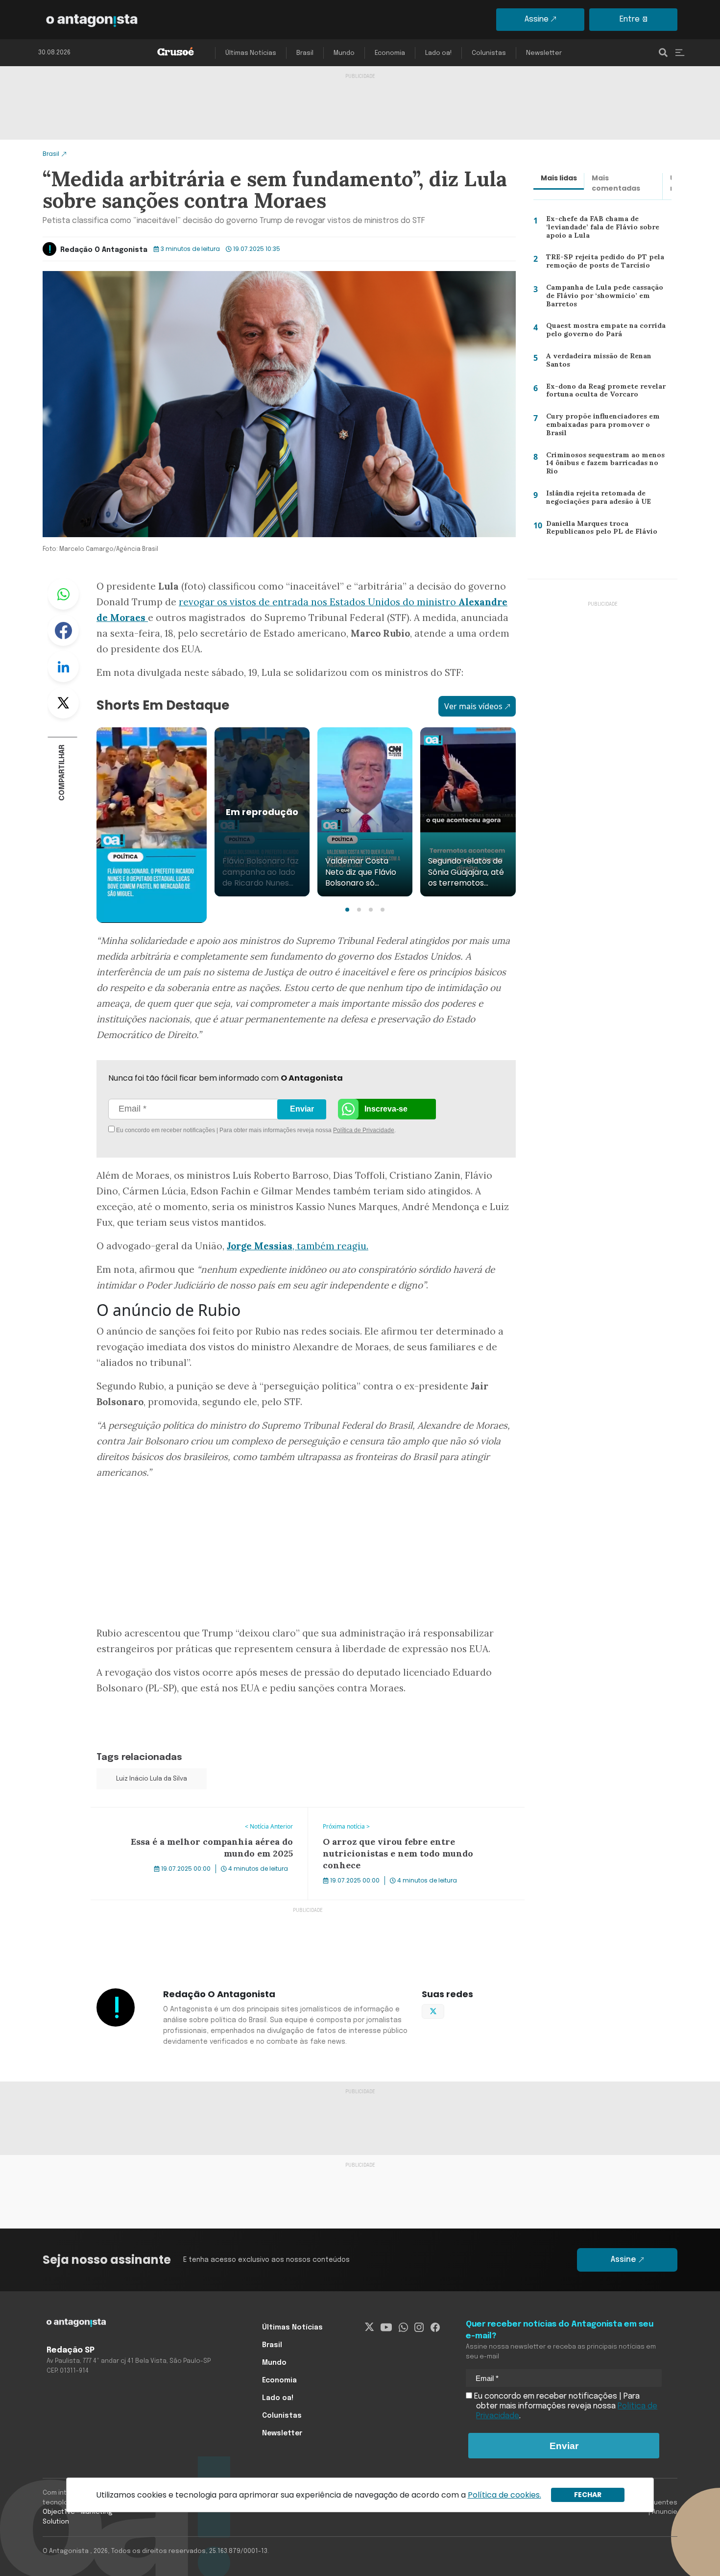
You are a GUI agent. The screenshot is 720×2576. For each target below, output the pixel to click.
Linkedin (63, 667)
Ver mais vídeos (473, 706)
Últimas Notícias (251, 53)
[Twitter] (370, 2328)
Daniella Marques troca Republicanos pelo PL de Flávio (597, 530)
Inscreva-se (386, 1109)
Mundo (344, 53)
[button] (347, 910)
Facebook (63, 630)
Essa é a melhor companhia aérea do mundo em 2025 (190, 1813)
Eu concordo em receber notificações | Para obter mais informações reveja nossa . (197, 1130)
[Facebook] (435, 2328)
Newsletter (544, 53)
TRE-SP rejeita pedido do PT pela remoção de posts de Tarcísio (600, 263)
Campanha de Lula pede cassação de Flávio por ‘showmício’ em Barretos (608, 295)
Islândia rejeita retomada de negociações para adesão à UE (597, 500)
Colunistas (489, 53)
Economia (390, 53)
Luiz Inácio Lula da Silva (152, 1779)
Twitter (63, 703)
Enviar (302, 1109)
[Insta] (419, 2328)
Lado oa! (438, 53)
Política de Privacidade (364, 1130)
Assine (537, 19)
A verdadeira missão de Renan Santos (596, 362)
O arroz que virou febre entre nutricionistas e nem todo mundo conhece (412, 1819)
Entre (630, 19)
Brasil (305, 53)
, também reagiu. (298, 1246)
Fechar (588, 2495)
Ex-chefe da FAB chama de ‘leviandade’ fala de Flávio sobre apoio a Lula (599, 229)
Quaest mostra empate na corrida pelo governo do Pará (603, 332)
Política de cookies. (504, 2495)
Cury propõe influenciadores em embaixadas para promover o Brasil (606, 424)
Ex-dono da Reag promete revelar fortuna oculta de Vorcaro (602, 393)
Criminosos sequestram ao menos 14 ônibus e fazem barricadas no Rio (608, 463)
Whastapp (63, 594)
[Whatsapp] (403, 2328)
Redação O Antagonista (104, 250)
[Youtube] (386, 2328)
